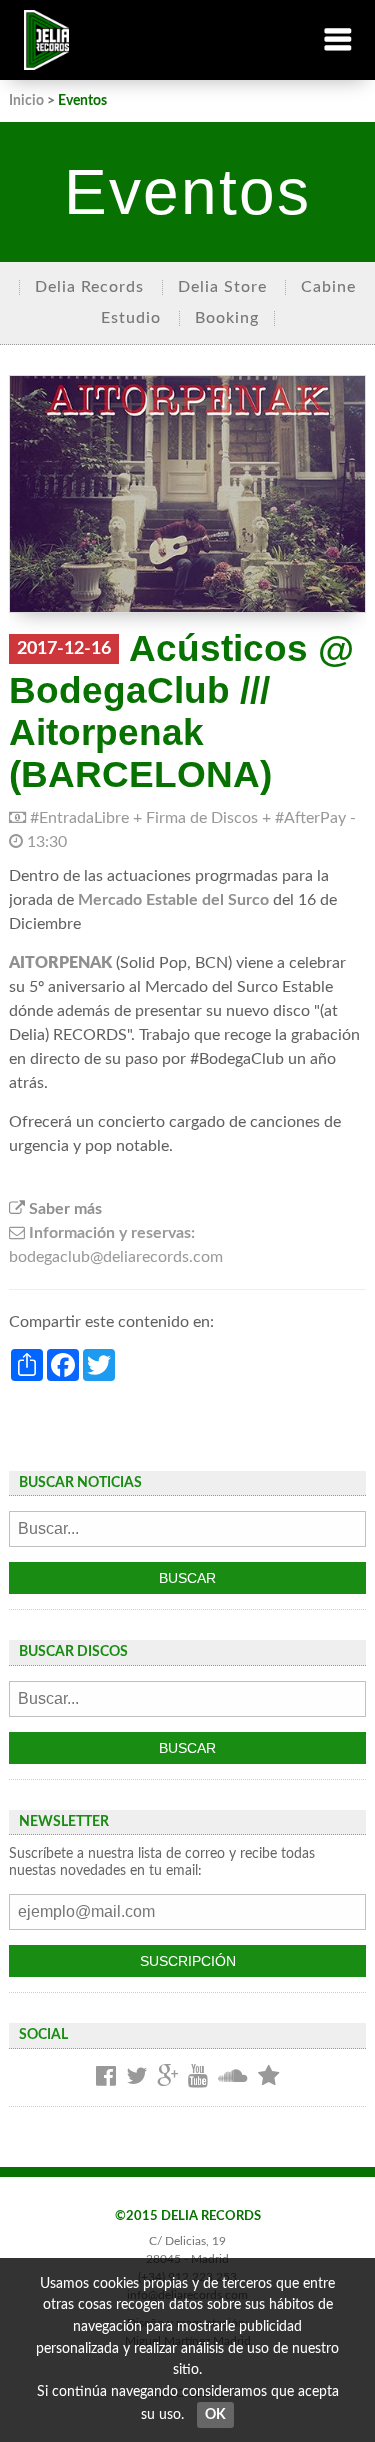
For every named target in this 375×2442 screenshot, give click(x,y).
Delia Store (222, 287)
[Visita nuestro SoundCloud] (233, 2077)
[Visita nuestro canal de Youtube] (198, 2077)
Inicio (26, 100)
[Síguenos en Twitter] (136, 2077)
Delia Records (89, 287)
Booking (227, 318)
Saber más (63, 1209)
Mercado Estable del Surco (173, 900)
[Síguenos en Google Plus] (167, 2077)
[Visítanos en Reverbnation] (268, 2077)
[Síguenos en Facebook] (106, 2077)
